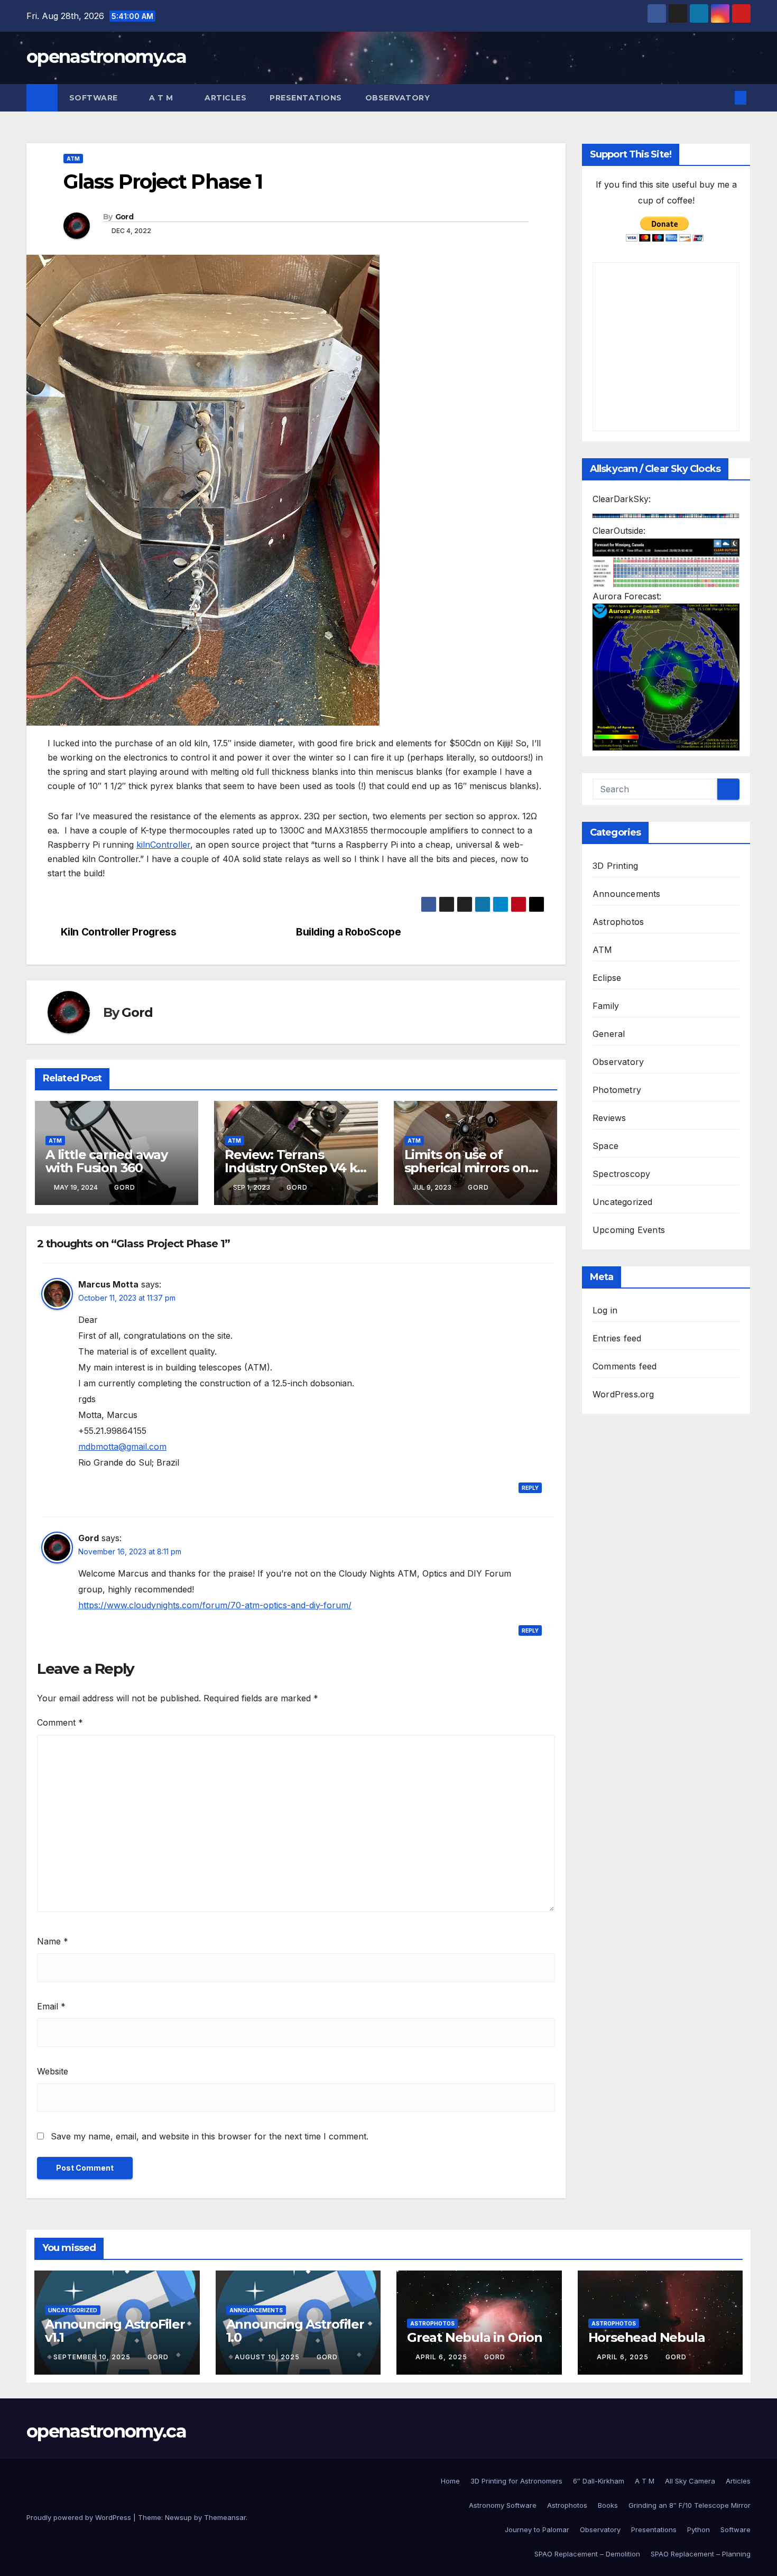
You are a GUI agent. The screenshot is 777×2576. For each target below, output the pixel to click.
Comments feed (625, 1366)
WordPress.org (623, 1394)
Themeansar (225, 2517)
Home (450, 2481)
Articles (225, 98)
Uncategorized (623, 1201)
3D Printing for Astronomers (516, 2481)
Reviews (609, 1117)
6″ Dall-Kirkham (599, 2481)
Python (699, 2529)
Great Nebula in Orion (475, 2337)
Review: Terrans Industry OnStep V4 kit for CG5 (295, 1168)
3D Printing (615, 865)
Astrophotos (618, 921)
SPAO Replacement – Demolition (587, 2554)
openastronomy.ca (106, 57)
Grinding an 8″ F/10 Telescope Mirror (690, 2505)
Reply (530, 1488)
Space (605, 1145)
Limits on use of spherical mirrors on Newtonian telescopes (474, 1168)
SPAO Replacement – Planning (701, 2554)
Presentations (306, 98)
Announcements (627, 893)
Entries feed (617, 1338)
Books (608, 2505)
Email (51, 2006)
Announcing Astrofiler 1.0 (295, 2331)
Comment (60, 1722)
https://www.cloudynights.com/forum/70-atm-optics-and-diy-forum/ (215, 1605)
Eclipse (607, 977)
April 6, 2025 (442, 2357)
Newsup (178, 2517)
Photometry (617, 1089)
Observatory (399, 98)
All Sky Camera (690, 2481)
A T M (162, 98)
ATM (73, 159)
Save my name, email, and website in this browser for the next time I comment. (210, 2136)
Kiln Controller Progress (119, 932)
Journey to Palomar (537, 2529)
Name (53, 1941)
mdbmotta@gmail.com (122, 1447)
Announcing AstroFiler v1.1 (115, 2331)
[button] (723, 98)
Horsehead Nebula (647, 2337)
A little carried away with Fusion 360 (107, 1161)
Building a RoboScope (348, 932)
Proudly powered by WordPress (80, 2517)
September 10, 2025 (93, 2357)
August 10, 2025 (268, 2357)
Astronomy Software (503, 2505)
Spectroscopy (621, 1173)
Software (95, 98)
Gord (124, 217)
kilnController (163, 845)
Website (53, 2071)
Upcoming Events (629, 1229)
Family (606, 1005)
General (609, 1033)
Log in (605, 1310)
